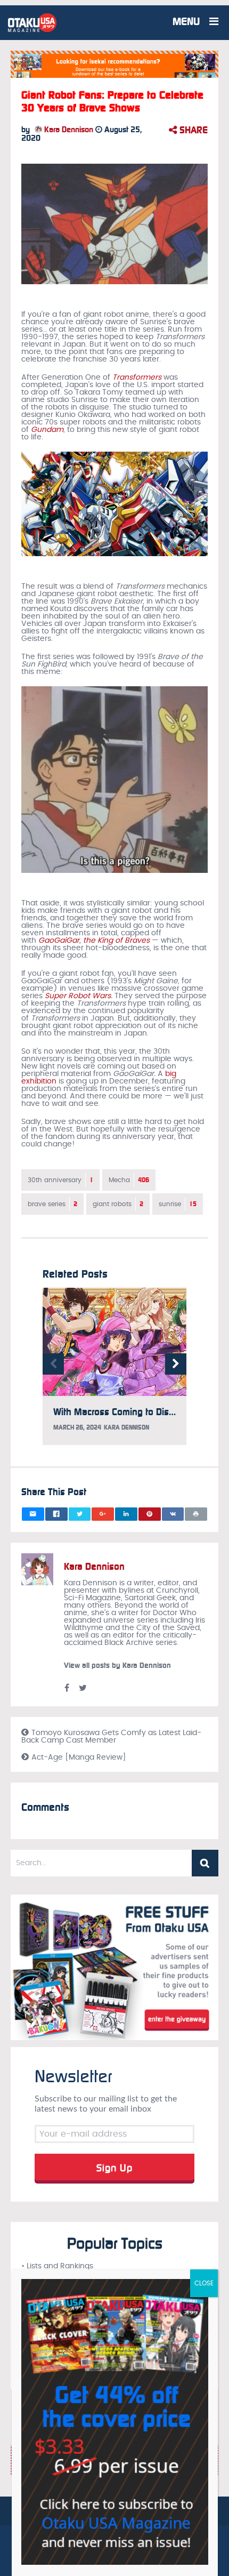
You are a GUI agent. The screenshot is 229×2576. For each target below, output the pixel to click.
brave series (52, 1204)
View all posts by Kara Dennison (117, 1666)
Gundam (47, 430)
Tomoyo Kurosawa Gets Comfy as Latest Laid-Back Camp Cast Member (111, 1737)
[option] (114, 1372)
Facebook (67, 1688)
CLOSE (204, 2283)
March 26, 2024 (77, 1427)
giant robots (118, 1204)
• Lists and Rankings (57, 2266)
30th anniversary (60, 1180)
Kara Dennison (68, 130)
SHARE (192, 130)
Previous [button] (53, 1364)
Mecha (129, 1180)
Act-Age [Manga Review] (79, 1758)
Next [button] (176, 1364)
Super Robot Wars (78, 996)
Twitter (83, 1688)
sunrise (178, 1204)
